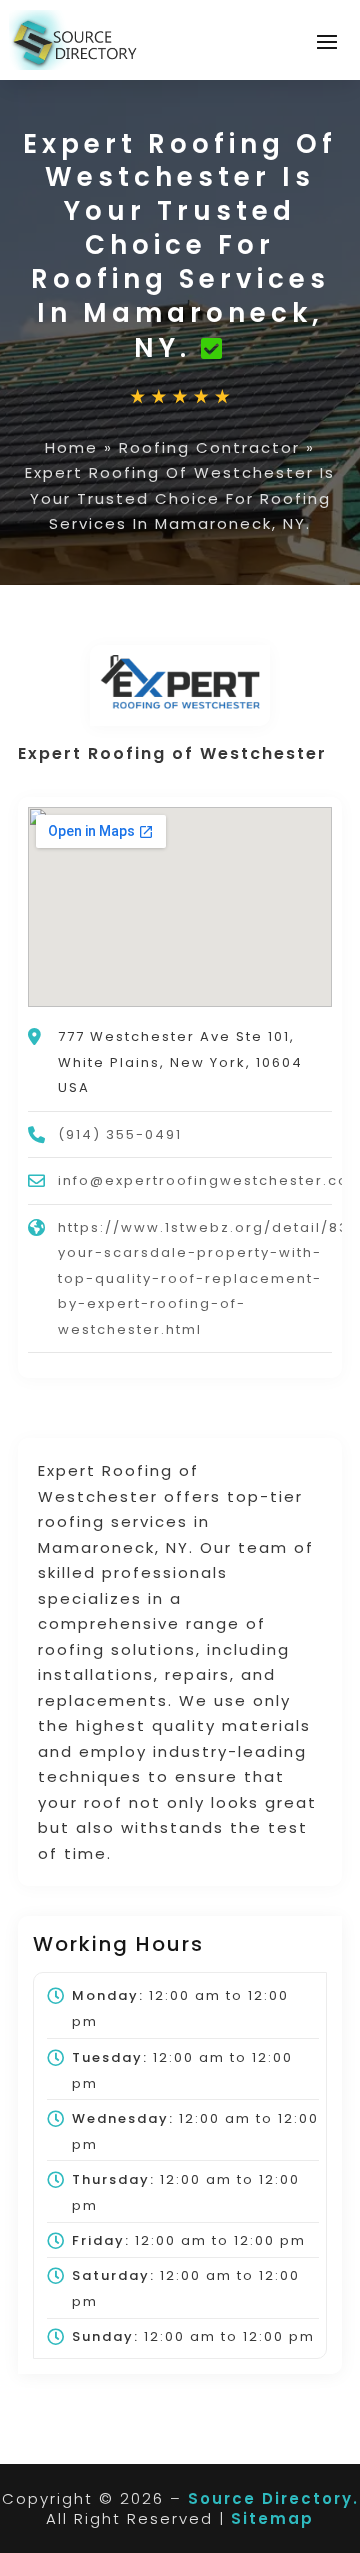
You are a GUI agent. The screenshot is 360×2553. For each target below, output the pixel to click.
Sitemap (272, 2518)
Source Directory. (273, 2498)
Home (71, 447)
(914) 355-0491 (120, 1134)
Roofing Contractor (209, 447)
